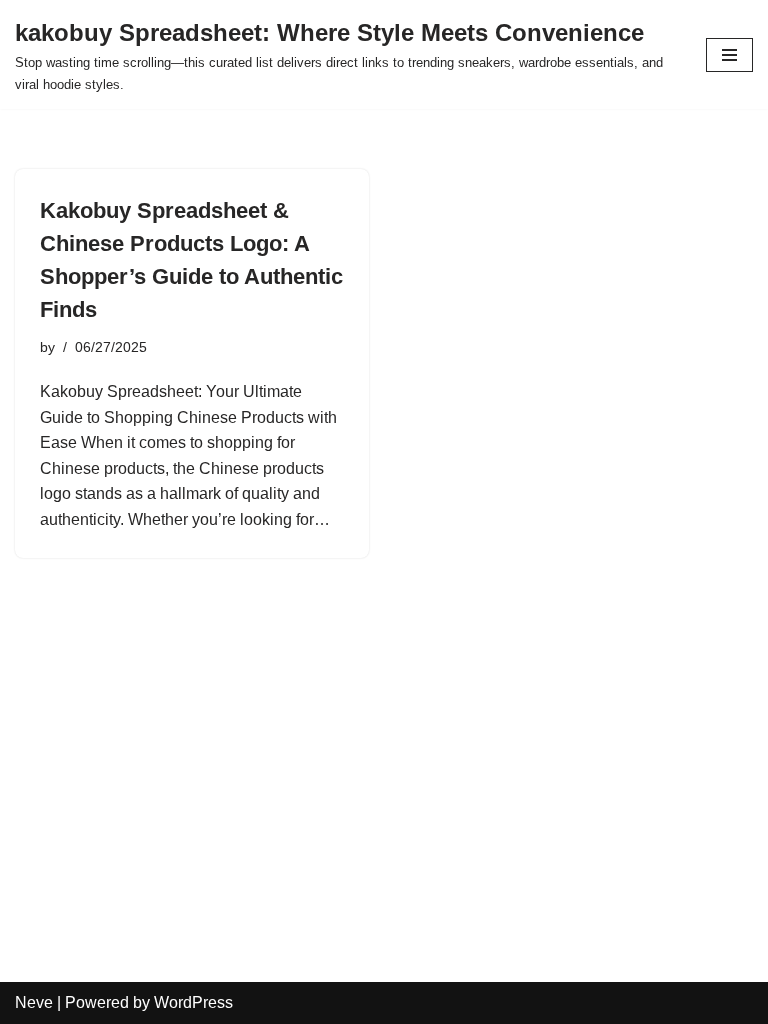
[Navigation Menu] (729, 55)
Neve (34, 1002)
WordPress (193, 1002)
